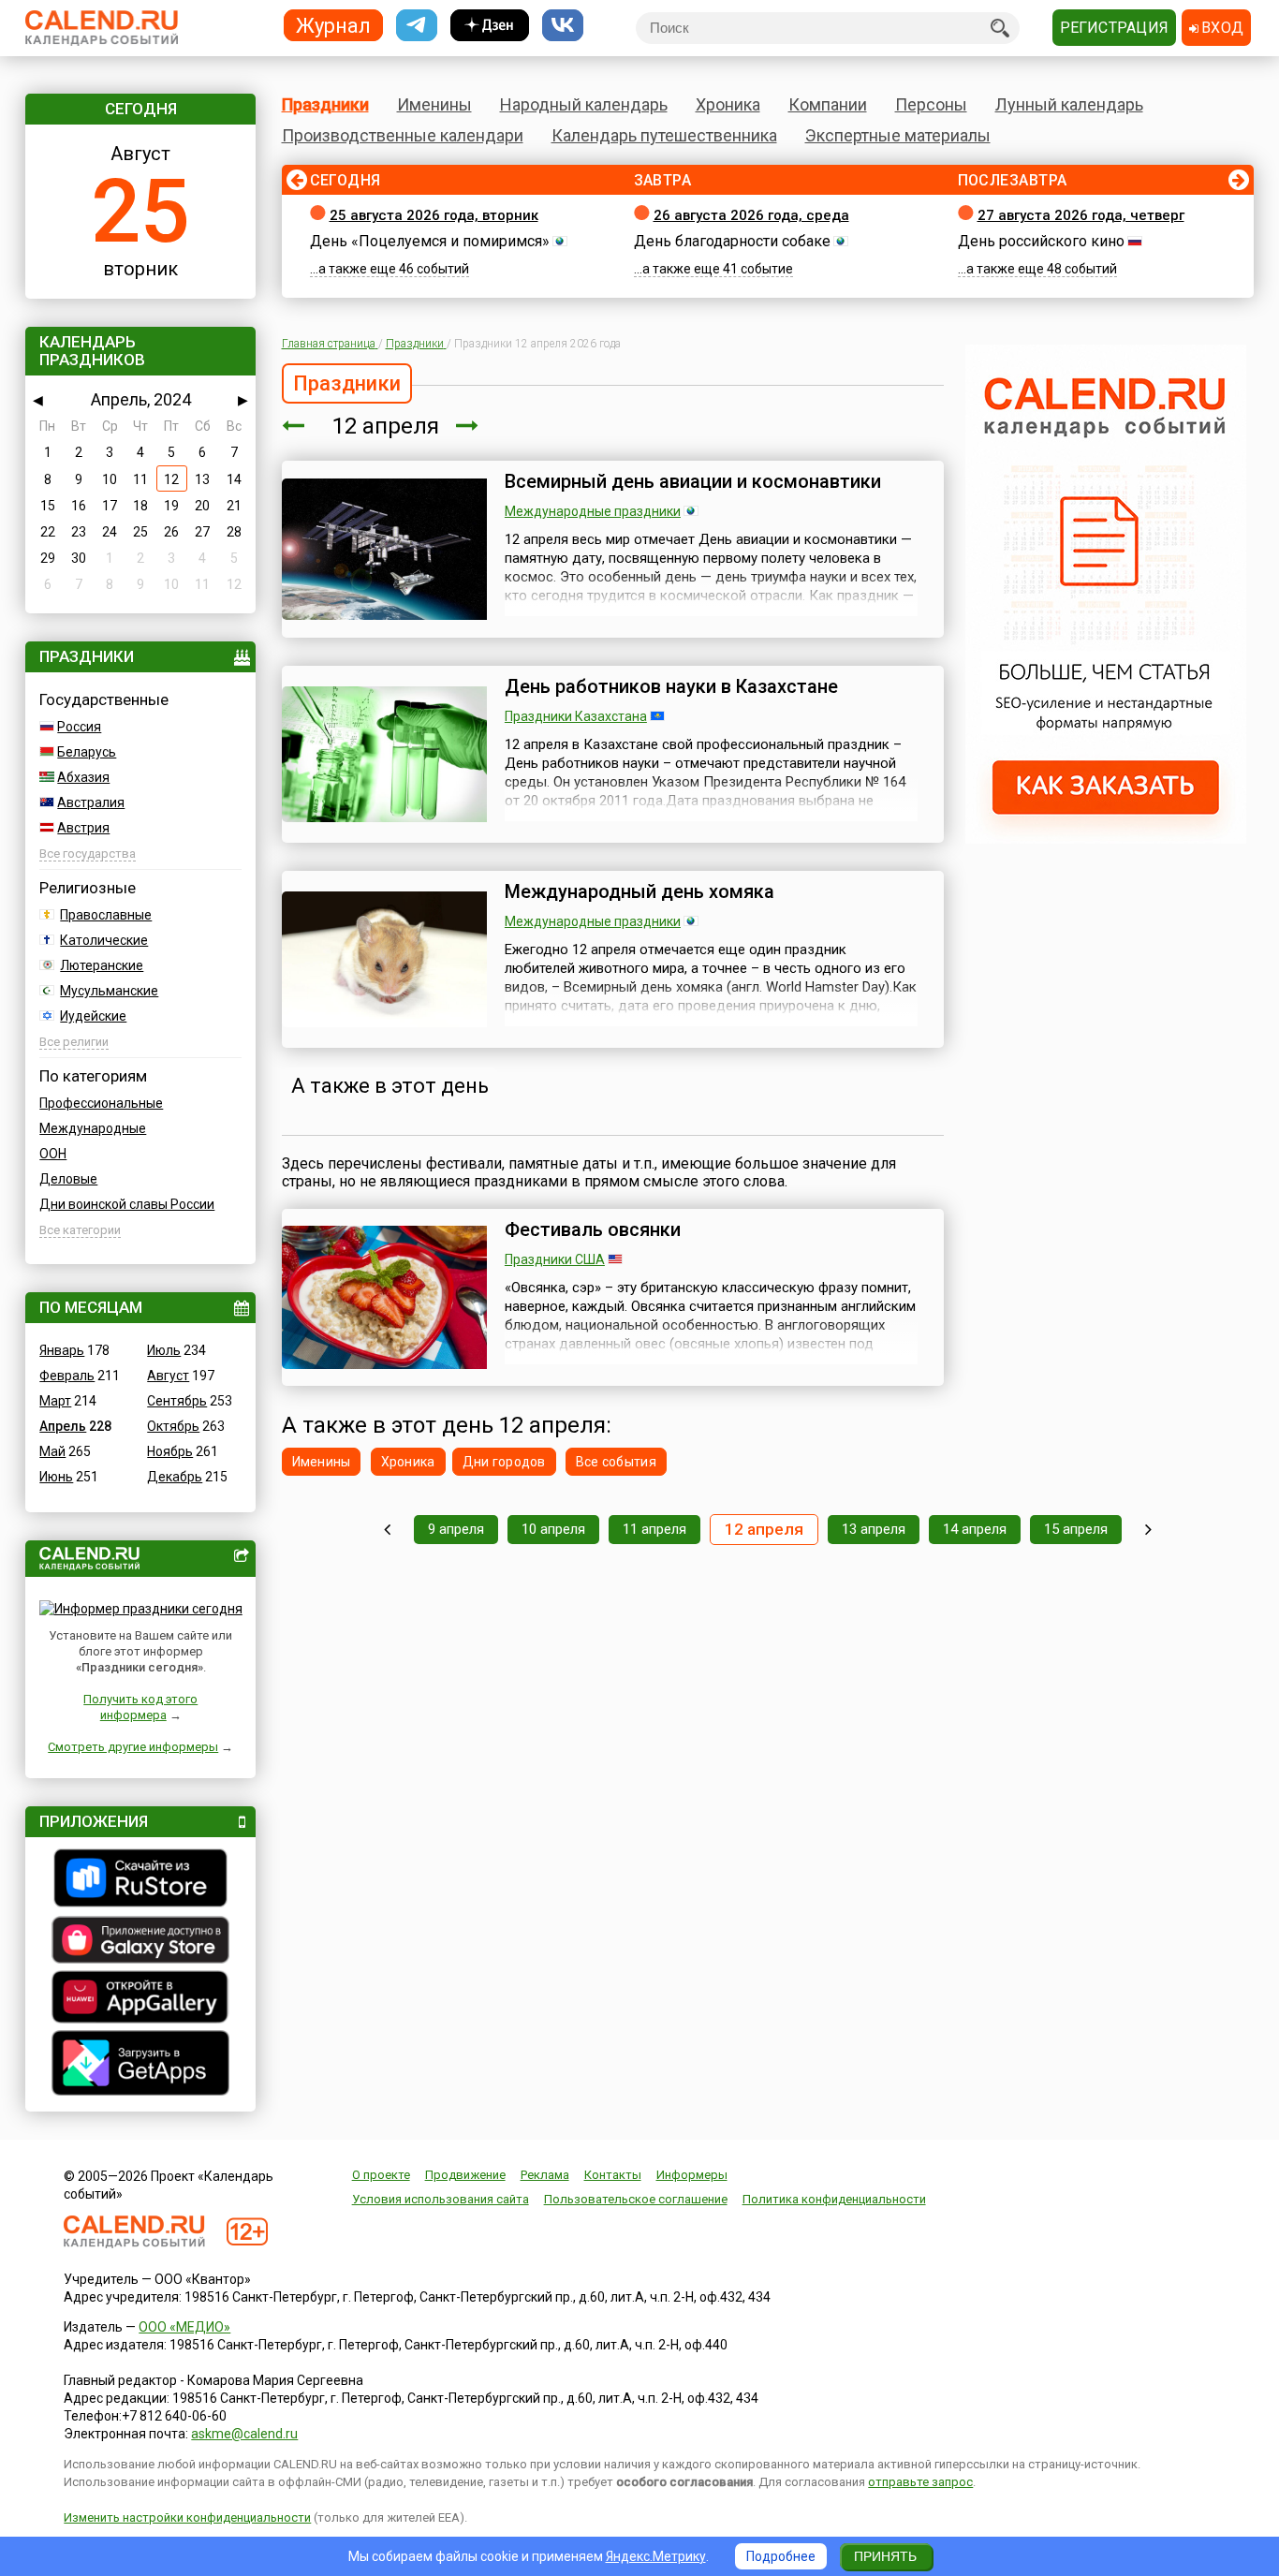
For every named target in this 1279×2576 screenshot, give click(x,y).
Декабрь (175, 1477)
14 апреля (975, 1529)
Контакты (613, 2175)
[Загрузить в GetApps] (140, 2065)
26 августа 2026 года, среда (751, 215)
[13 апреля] (467, 426)
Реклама (545, 2175)
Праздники (325, 104)
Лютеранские (102, 965)
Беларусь (87, 752)
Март (55, 1401)
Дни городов (504, 1462)
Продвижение (465, 2175)
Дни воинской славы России (127, 1204)
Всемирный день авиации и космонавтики (693, 481)
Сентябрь (177, 1401)
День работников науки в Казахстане (671, 686)
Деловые (68, 1179)
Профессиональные (101, 1103)
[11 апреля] (293, 426)
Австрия (83, 828)
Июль (164, 1350)
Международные (93, 1128)
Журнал (333, 25)
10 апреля (553, 1529)
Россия (79, 727)
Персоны (931, 104)
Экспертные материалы (898, 135)
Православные (106, 915)
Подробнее (781, 2556)
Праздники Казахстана (576, 716)
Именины (434, 104)
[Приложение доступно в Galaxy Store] (140, 1942)
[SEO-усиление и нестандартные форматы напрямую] (1106, 839)
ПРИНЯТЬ (885, 2556)
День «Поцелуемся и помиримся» (430, 241)
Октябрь (173, 1426)
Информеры (692, 2175)
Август (168, 1376)
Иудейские (93, 1016)
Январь (62, 1350)
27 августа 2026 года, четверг (1081, 215)
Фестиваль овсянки (593, 1229)
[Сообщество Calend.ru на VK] (563, 26)
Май (52, 1451)
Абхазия (83, 777)
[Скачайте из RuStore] (140, 1880)
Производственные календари (403, 135)
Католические (104, 940)
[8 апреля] (387, 1530)
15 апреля (1076, 1529)
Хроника (728, 104)
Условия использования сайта (441, 2199)
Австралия (91, 802)
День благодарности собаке (732, 241)
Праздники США (555, 1259)
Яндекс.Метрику (656, 2556)
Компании (828, 104)
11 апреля (654, 1529)
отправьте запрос (920, 2482)
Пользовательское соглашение (636, 2199)
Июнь (56, 1477)
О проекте (381, 2175)
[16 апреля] (1148, 1530)
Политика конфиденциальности (834, 2199)
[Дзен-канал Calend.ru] (490, 26)
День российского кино (1041, 241)
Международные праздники (593, 511)
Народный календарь (584, 104)
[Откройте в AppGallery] (140, 1999)
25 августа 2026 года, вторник (434, 215)
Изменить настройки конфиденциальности (187, 2517)
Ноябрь (170, 1451)
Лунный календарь (1069, 104)
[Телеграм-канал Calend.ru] (417, 26)
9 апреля (456, 1529)
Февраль (67, 1376)
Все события (616, 1462)
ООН (53, 1154)
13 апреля (874, 1529)
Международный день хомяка (639, 891)
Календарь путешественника (664, 135)
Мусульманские (109, 991)
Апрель (63, 1426)
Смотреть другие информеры (133, 1747)
